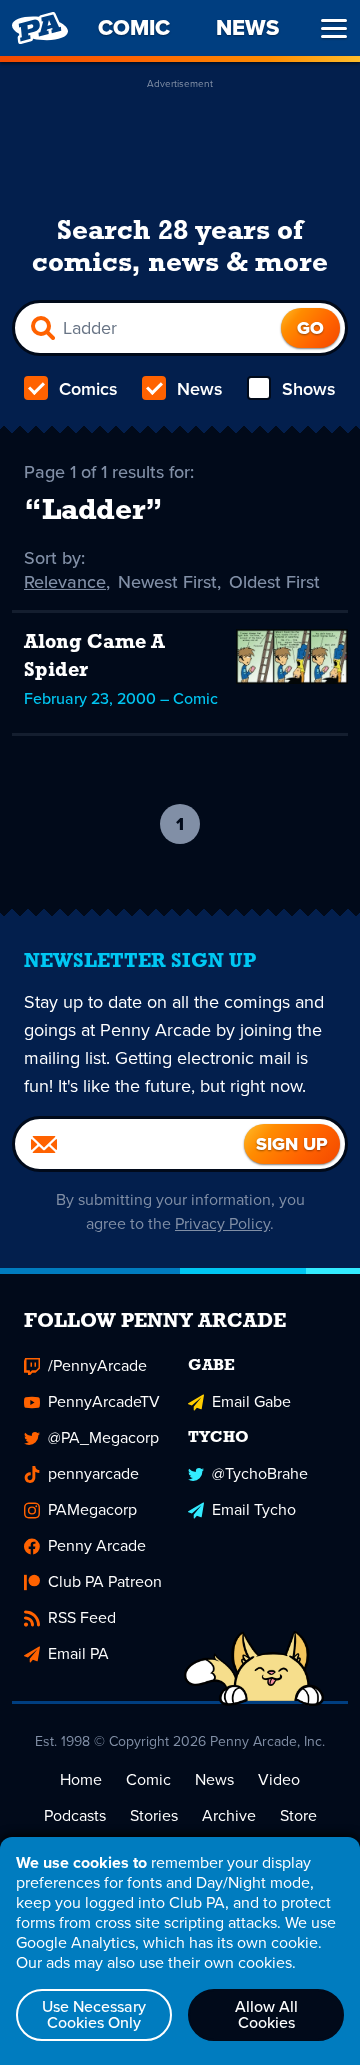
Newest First (167, 582)
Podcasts (75, 1815)
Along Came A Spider (94, 657)
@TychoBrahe (260, 1473)
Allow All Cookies (266, 2014)
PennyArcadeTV (104, 1401)
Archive (229, 1815)
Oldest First (274, 582)
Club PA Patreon (105, 1581)
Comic (148, 1779)
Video (279, 1779)
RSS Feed (82, 1617)
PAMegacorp (92, 1509)
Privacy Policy (222, 1223)
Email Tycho (254, 1509)
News (200, 389)
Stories (154, 1815)
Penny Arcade (97, 1545)
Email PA (78, 1653)
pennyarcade (93, 1473)
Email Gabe (251, 1401)
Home (81, 1779)
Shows (309, 389)
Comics (88, 389)
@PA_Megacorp (103, 1437)
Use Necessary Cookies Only (94, 2014)
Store (298, 1815)
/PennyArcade (97, 1365)
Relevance (65, 582)
